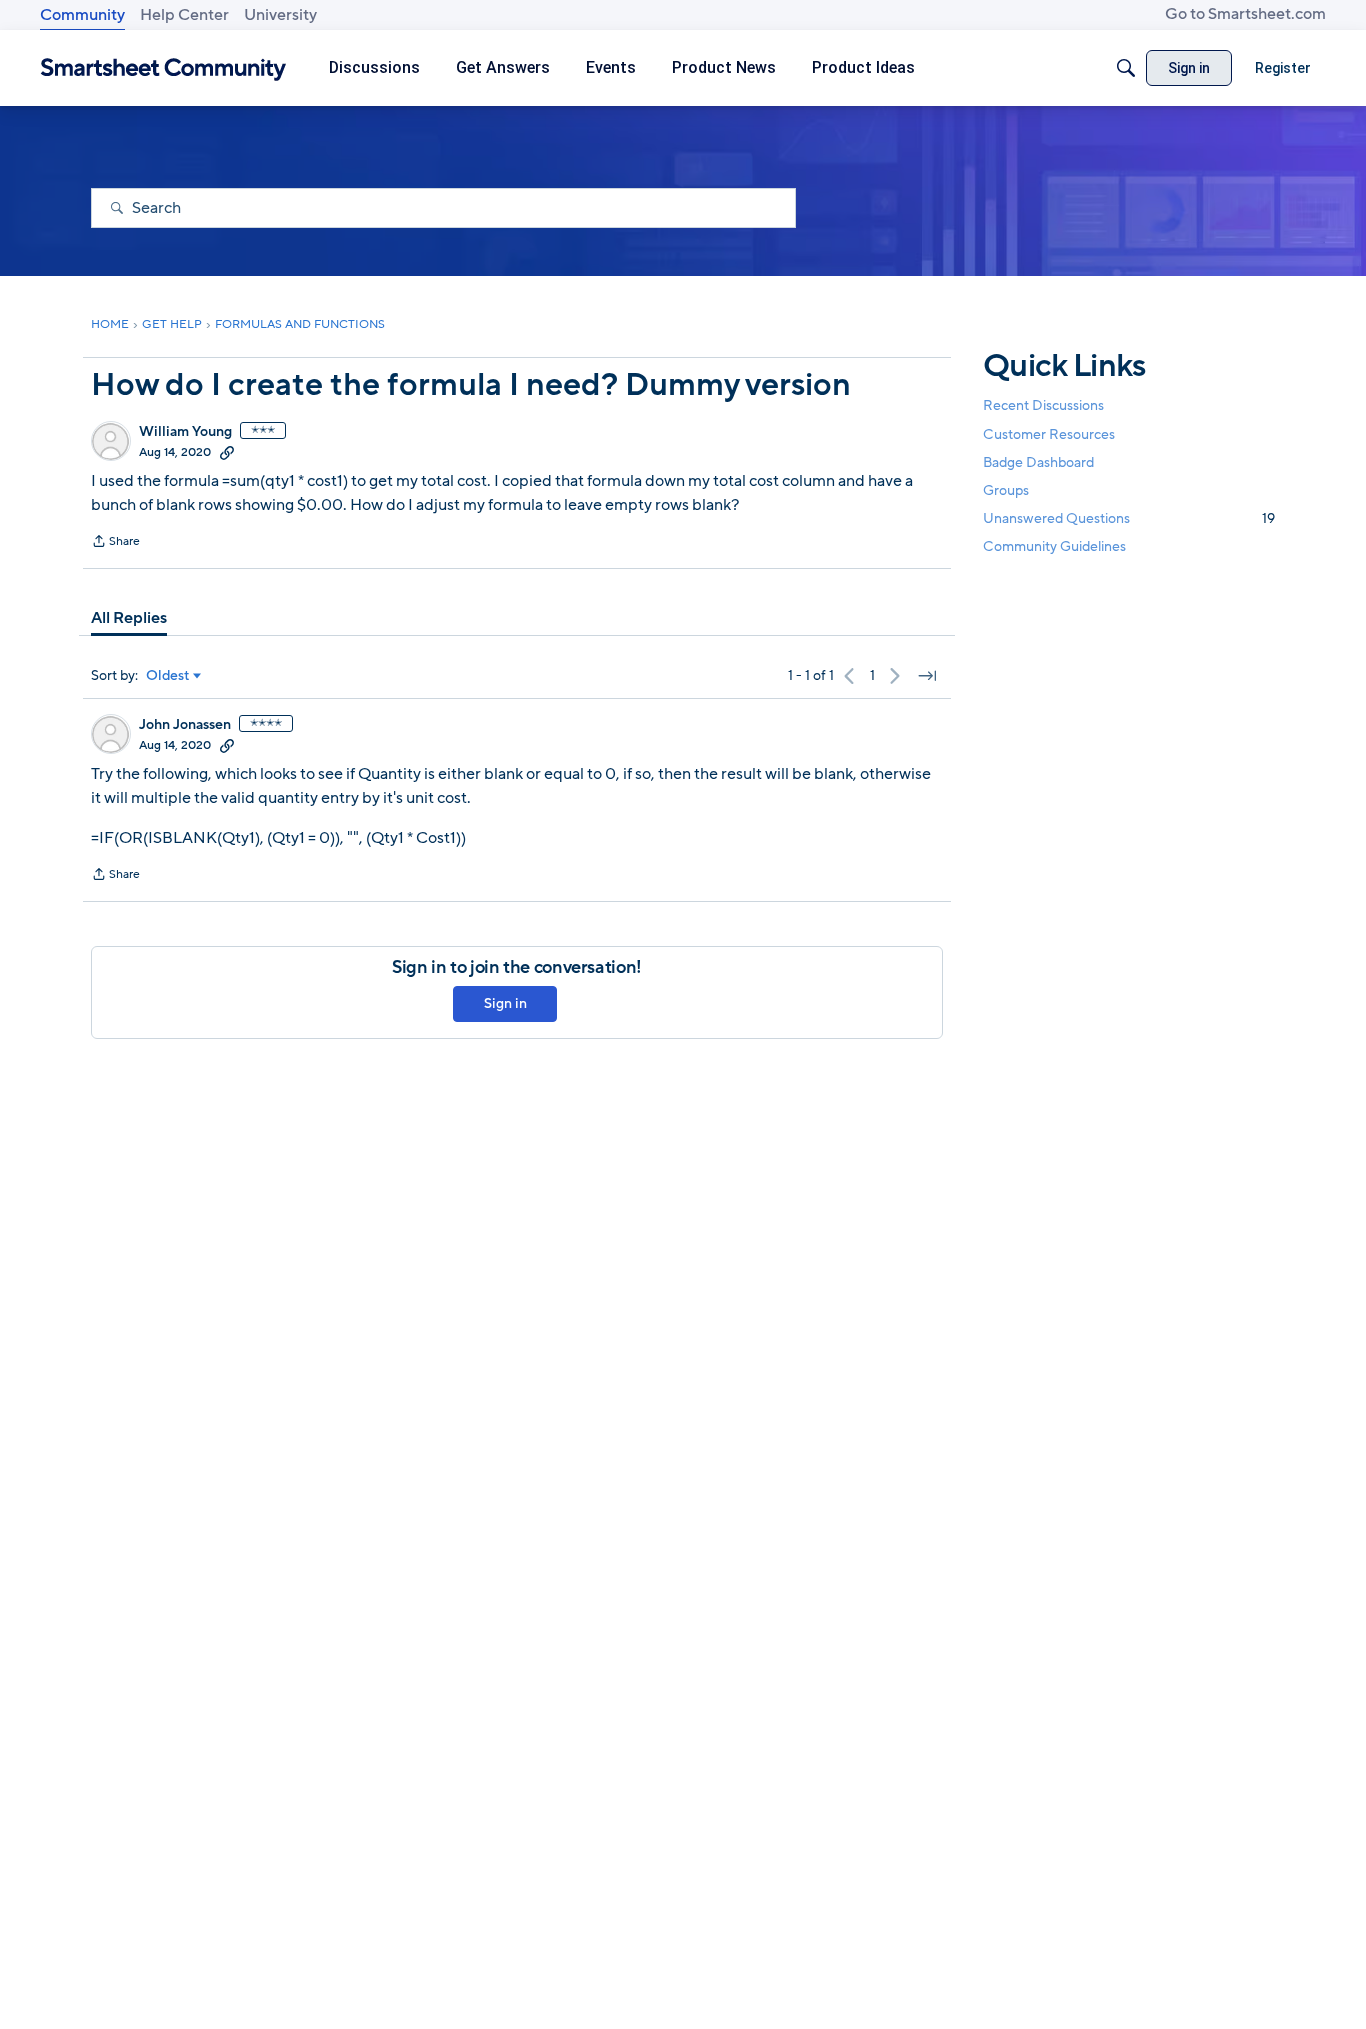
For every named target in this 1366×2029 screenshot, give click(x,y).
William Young (185, 432)
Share (115, 543)
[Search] (1126, 68)
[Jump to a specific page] (927, 676)
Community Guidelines (1054, 546)
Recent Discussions (1043, 405)
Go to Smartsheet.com (1245, 14)
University (280, 15)
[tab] (129, 618)
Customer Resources (1049, 433)
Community (82, 15)
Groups (1006, 490)
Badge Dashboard (1038, 461)
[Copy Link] (227, 452)
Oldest (168, 676)
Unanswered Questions (1129, 518)
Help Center (184, 15)
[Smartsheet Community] (163, 68)
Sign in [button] (505, 1003)
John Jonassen (185, 725)
